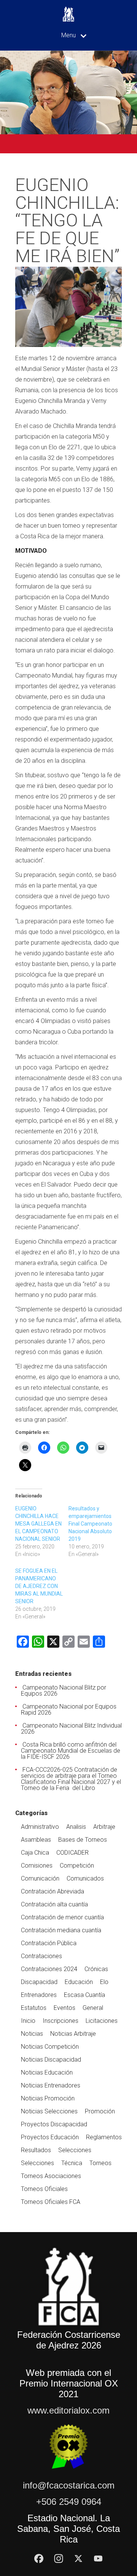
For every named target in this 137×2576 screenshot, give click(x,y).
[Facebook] (39, 2558)
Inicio (28, 2021)
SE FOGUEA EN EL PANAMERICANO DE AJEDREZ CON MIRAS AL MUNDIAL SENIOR (39, 1586)
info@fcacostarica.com (69, 2485)
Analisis (76, 1827)
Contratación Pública (49, 1943)
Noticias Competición (50, 2047)
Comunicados (85, 1878)
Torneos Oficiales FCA (51, 2202)
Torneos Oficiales (44, 2189)
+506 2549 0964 (69, 2502)
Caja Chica (35, 1853)
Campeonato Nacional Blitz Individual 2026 (71, 1729)
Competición (77, 1866)
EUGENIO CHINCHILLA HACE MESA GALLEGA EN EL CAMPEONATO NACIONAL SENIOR (38, 1524)
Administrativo (40, 1827)
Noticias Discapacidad (51, 2060)
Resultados (36, 2150)
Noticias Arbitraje (73, 2034)
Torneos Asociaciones (51, 2176)
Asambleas (36, 1840)
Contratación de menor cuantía (62, 1917)
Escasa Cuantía (84, 1995)
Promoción (100, 2111)
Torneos (100, 2163)
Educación (79, 1982)
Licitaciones (102, 2021)
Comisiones (37, 1866)
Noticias (32, 2034)
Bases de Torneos (83, 1840)
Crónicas (96, 1969)
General (93, 2008)
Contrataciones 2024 (49, 1969)
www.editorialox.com (68, 2410)
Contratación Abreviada (53, 1891)
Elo (104, 1982)
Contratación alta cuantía (54, 1904)
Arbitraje (104, 1827)
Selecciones (75, 2150)
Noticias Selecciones (49, 2111)
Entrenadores (39, 1995)
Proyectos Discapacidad (54, 2124)
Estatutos (34, 2008)
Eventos (65, 2008)
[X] (78, 2558)
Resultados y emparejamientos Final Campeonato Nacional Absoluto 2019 (90, 1524)
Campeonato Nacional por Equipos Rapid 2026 (69, 1710)
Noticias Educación (47, 2072)
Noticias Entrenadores (51, 2085)
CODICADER (72, 1853)
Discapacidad (39, 1982)
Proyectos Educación (50, 2137)
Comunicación (40, 1878)
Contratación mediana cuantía (61, 1930)
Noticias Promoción (48, 2098)
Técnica (72, 2163)
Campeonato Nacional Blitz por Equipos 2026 (64, 1691)
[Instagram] (59, 2558)
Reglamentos (104, 2137)
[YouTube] (98, 2558)
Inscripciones (61, 2021)
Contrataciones (41, 1956)
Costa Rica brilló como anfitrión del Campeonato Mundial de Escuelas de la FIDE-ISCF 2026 (71, 1751)
